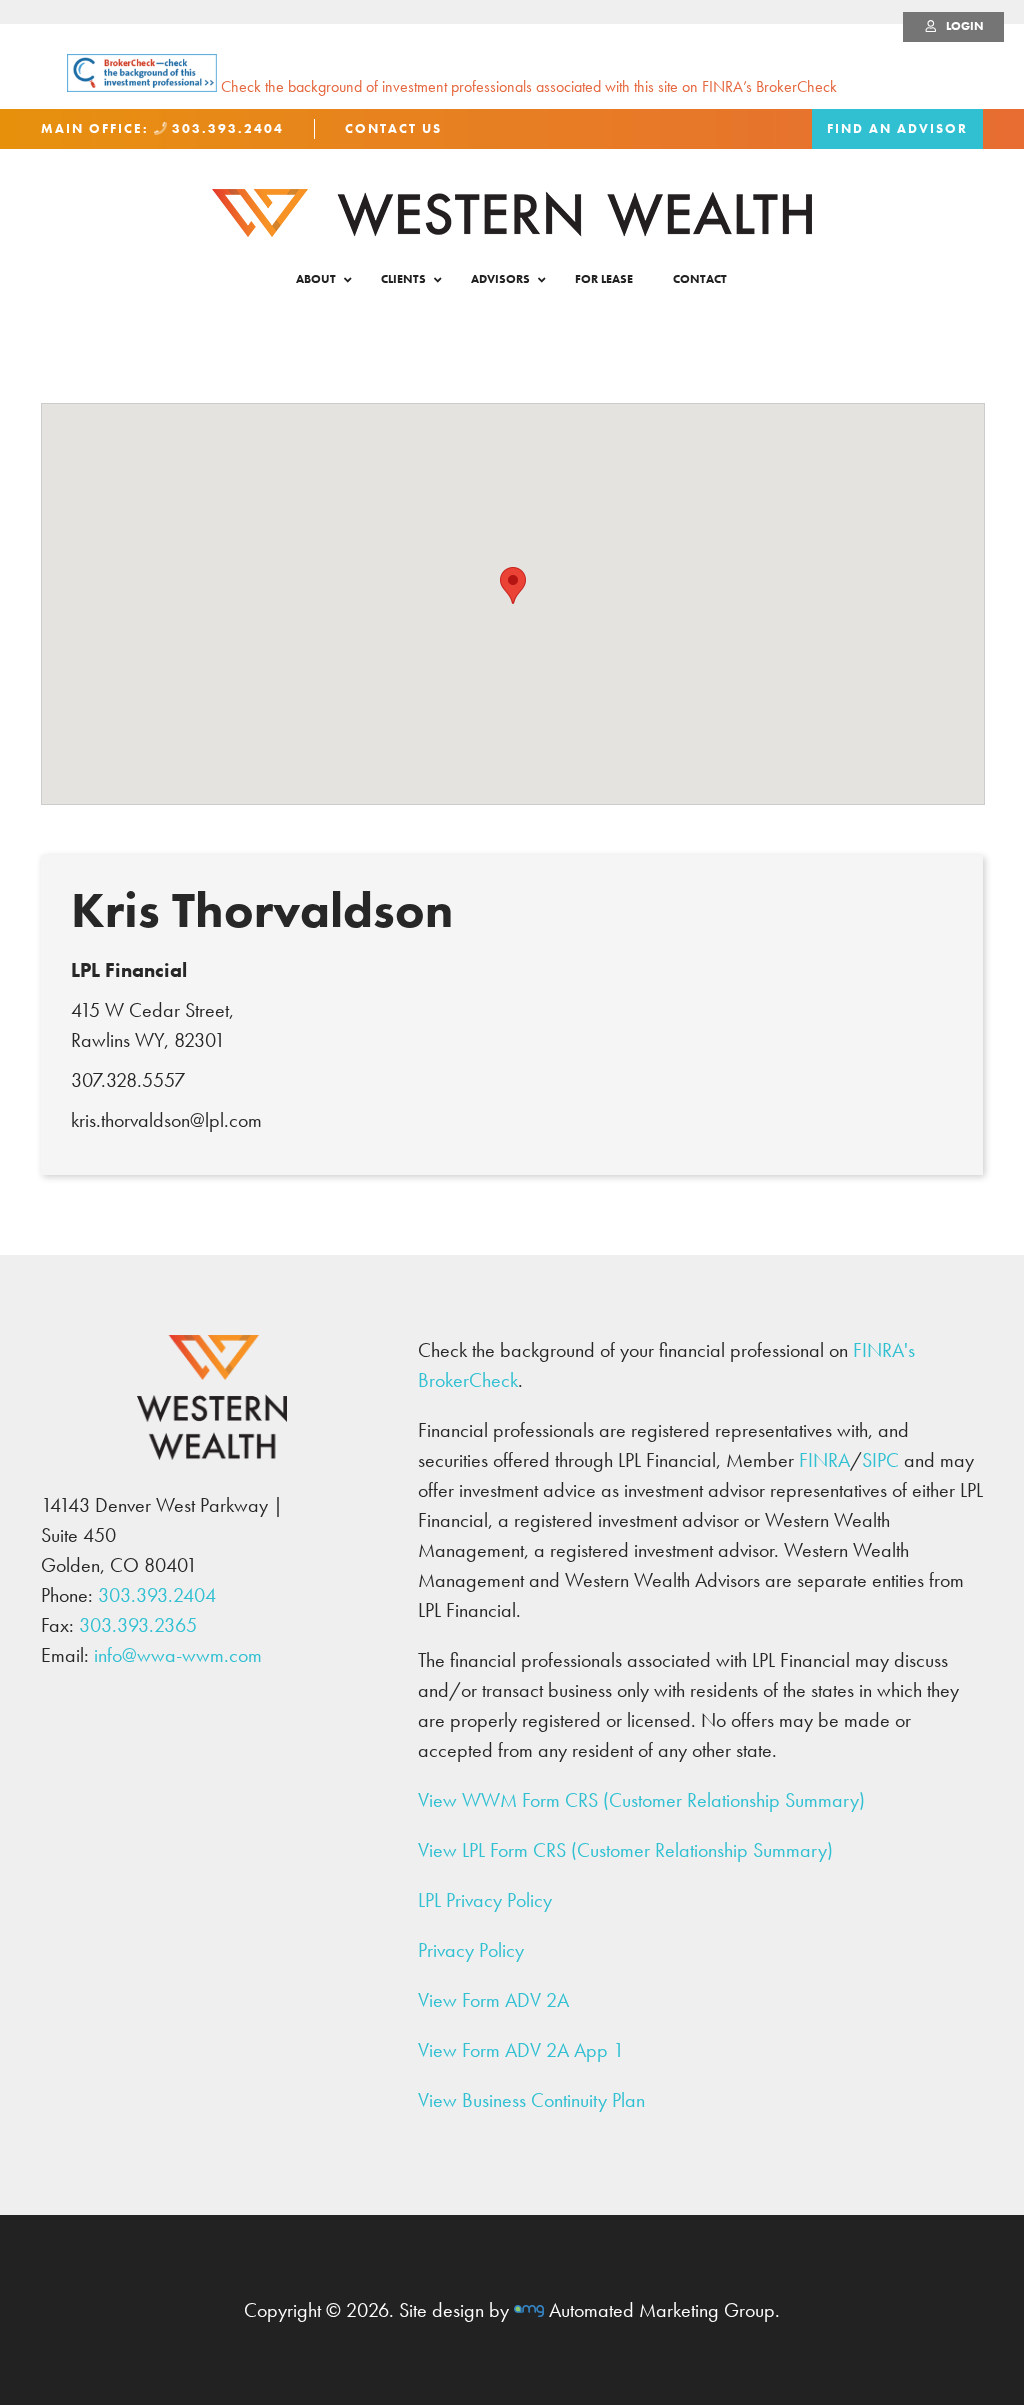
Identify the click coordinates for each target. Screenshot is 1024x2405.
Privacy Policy (471, 1950)
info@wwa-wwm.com (178, 1655)
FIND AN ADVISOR (897, 128)
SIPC (880, 1460)
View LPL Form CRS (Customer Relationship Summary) (625, 1850)
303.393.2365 (138, 1625)
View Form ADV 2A (493, 2000)
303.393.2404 (225, 128)
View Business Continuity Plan (531, 2100)
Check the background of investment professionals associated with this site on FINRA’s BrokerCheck (527, 86)
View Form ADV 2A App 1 (521, 2050)
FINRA (824, 1460)
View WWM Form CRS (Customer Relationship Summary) (641, 1800)
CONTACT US (393, 128)
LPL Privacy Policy (485, 1900)
